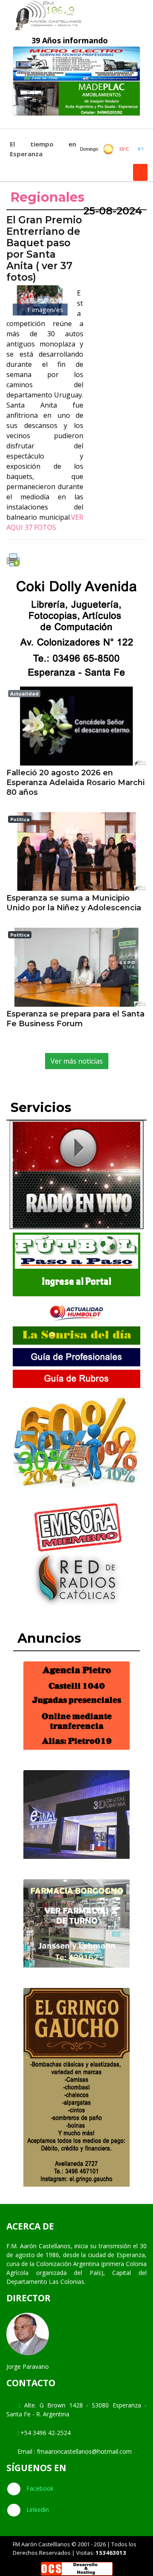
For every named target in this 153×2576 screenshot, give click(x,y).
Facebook (39, 2488)
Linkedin (37, 2510)
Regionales (48, 197)
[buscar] (140, 172)
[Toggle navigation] (16, 122)
